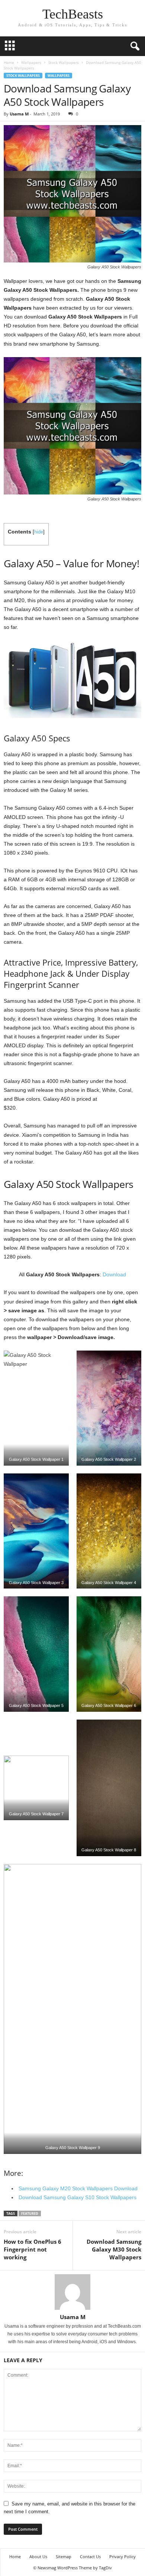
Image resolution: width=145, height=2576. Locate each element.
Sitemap (64, 2557)
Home (9, 62)
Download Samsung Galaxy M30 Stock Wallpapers (114, 2249)
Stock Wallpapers (64, 62)
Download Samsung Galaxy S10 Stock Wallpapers (78, 2197)
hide (39, 532)
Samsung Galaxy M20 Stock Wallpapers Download (78, 2188)
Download (114, 1274)
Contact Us (90, 2557)
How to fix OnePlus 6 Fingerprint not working (33, 2249)
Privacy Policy (123, 2557)
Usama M (19, 114)
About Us (38, 2557)
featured (30, 2213)
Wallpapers (31, 62)
